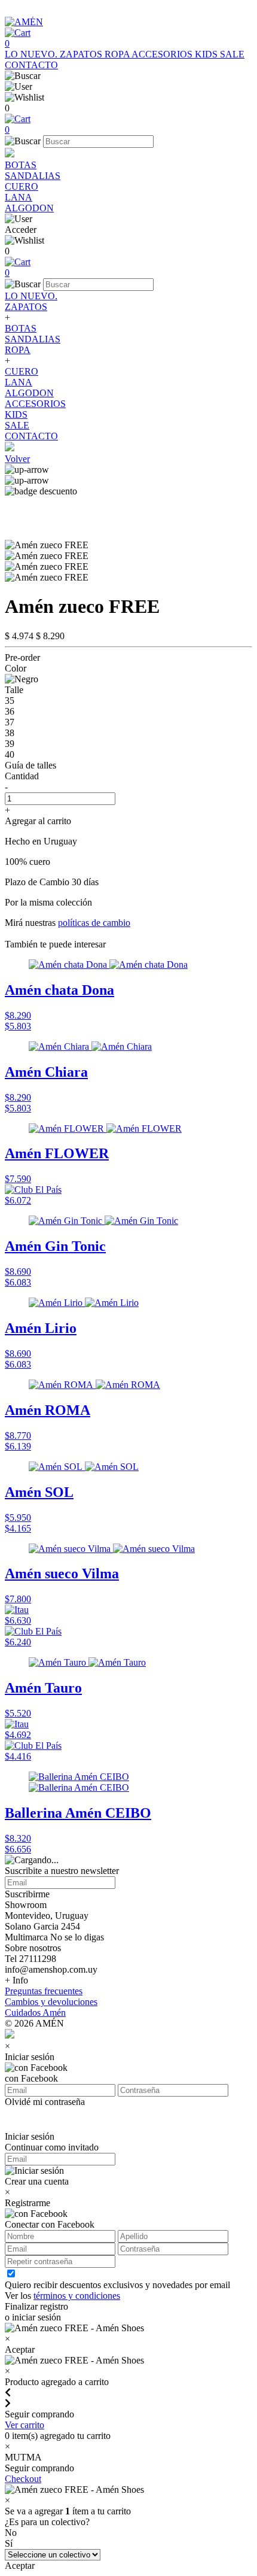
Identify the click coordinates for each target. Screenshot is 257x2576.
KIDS (207, 54)
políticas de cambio (94, 923)
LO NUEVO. (32, 54)
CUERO (22, 186)
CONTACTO (31, 65)
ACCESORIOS (163, 54)
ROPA (118, 54)
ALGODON (29, 208)
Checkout (23, 2479)
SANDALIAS (33, 176)
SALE (232, 54)
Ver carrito (25, 2425)
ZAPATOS (82, 54)
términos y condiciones (77, 2296)
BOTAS (21, 165)
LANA (19, 197)
